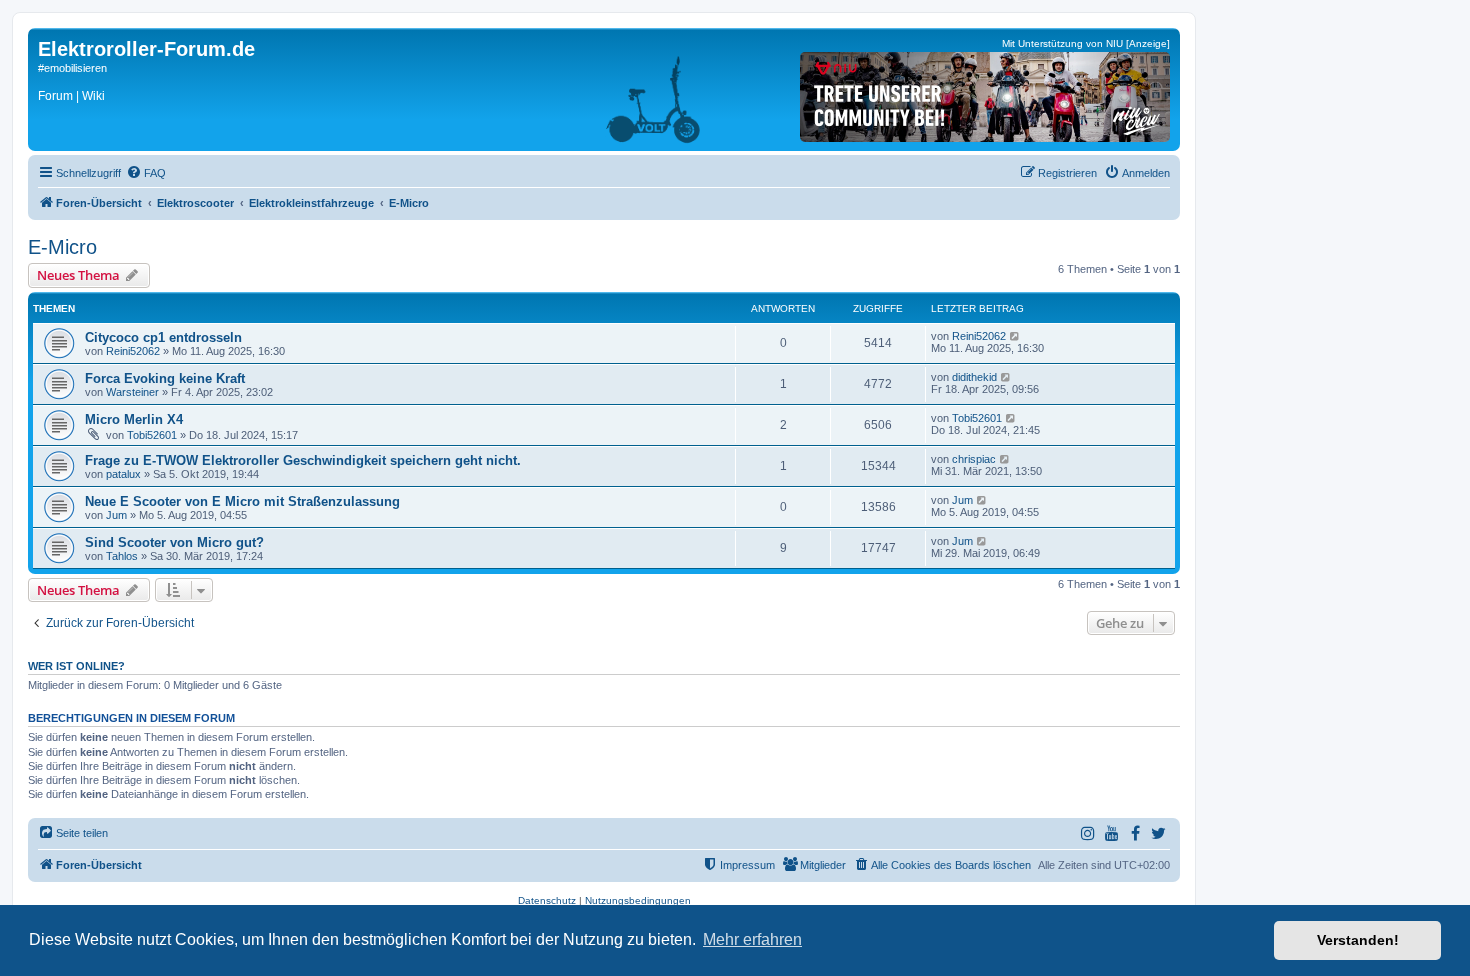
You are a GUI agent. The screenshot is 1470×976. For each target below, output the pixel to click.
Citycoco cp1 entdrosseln (163, 337)
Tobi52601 (152, 435)
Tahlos (122, 556)
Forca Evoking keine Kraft (165, 378)
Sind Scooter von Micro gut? (174, 542)
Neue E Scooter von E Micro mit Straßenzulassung (242, 501)
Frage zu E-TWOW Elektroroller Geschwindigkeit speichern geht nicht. (303, 460)
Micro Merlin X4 (134, 419)
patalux (123, 474)
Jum (116, 515)
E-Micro (62, 247)
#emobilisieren (72, 68)
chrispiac (974, 459)
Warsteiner (132, 392)
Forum (55, 96)
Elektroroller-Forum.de (146, 49)
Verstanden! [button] (1358, 940)
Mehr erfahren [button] (752, 939)
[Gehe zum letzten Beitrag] (1015, 336)
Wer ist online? (76, 666)
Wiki (93, 96)
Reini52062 (133, 351)
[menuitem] (146, 173)
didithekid (974, 377)
